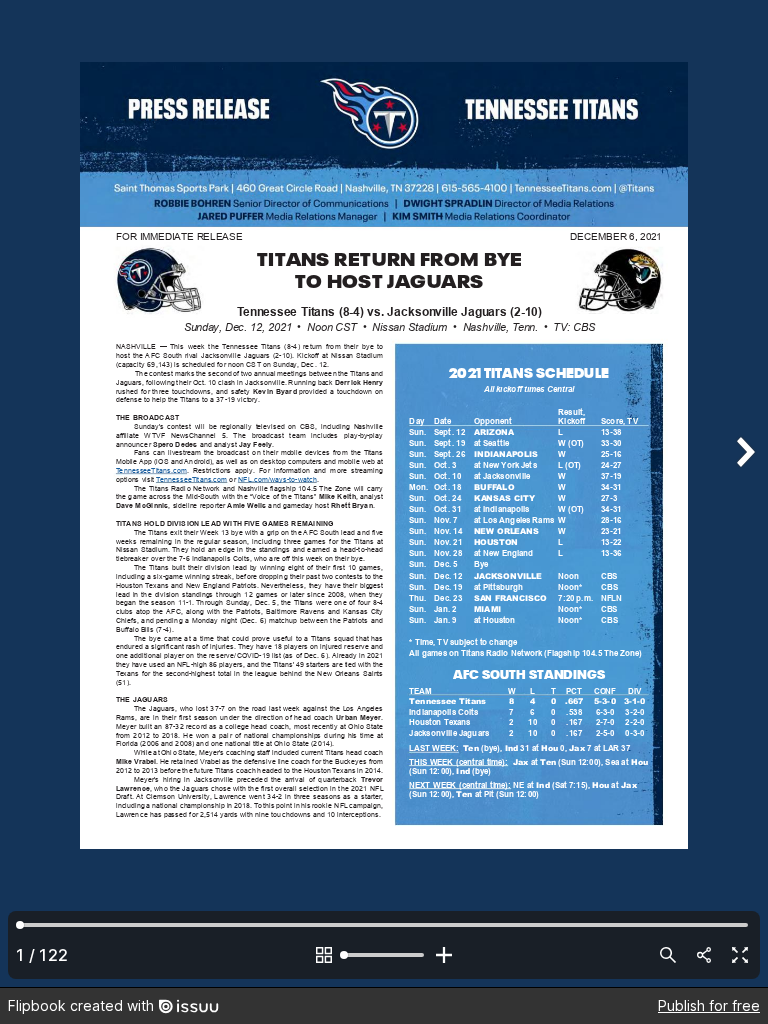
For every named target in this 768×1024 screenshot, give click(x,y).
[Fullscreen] (740, 955)
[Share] (704, 955)
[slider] (384, 955)
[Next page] (744, 493)
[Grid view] (324, 955)
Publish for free (709, 1005)
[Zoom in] (444, 955)
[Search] (668, 955)
